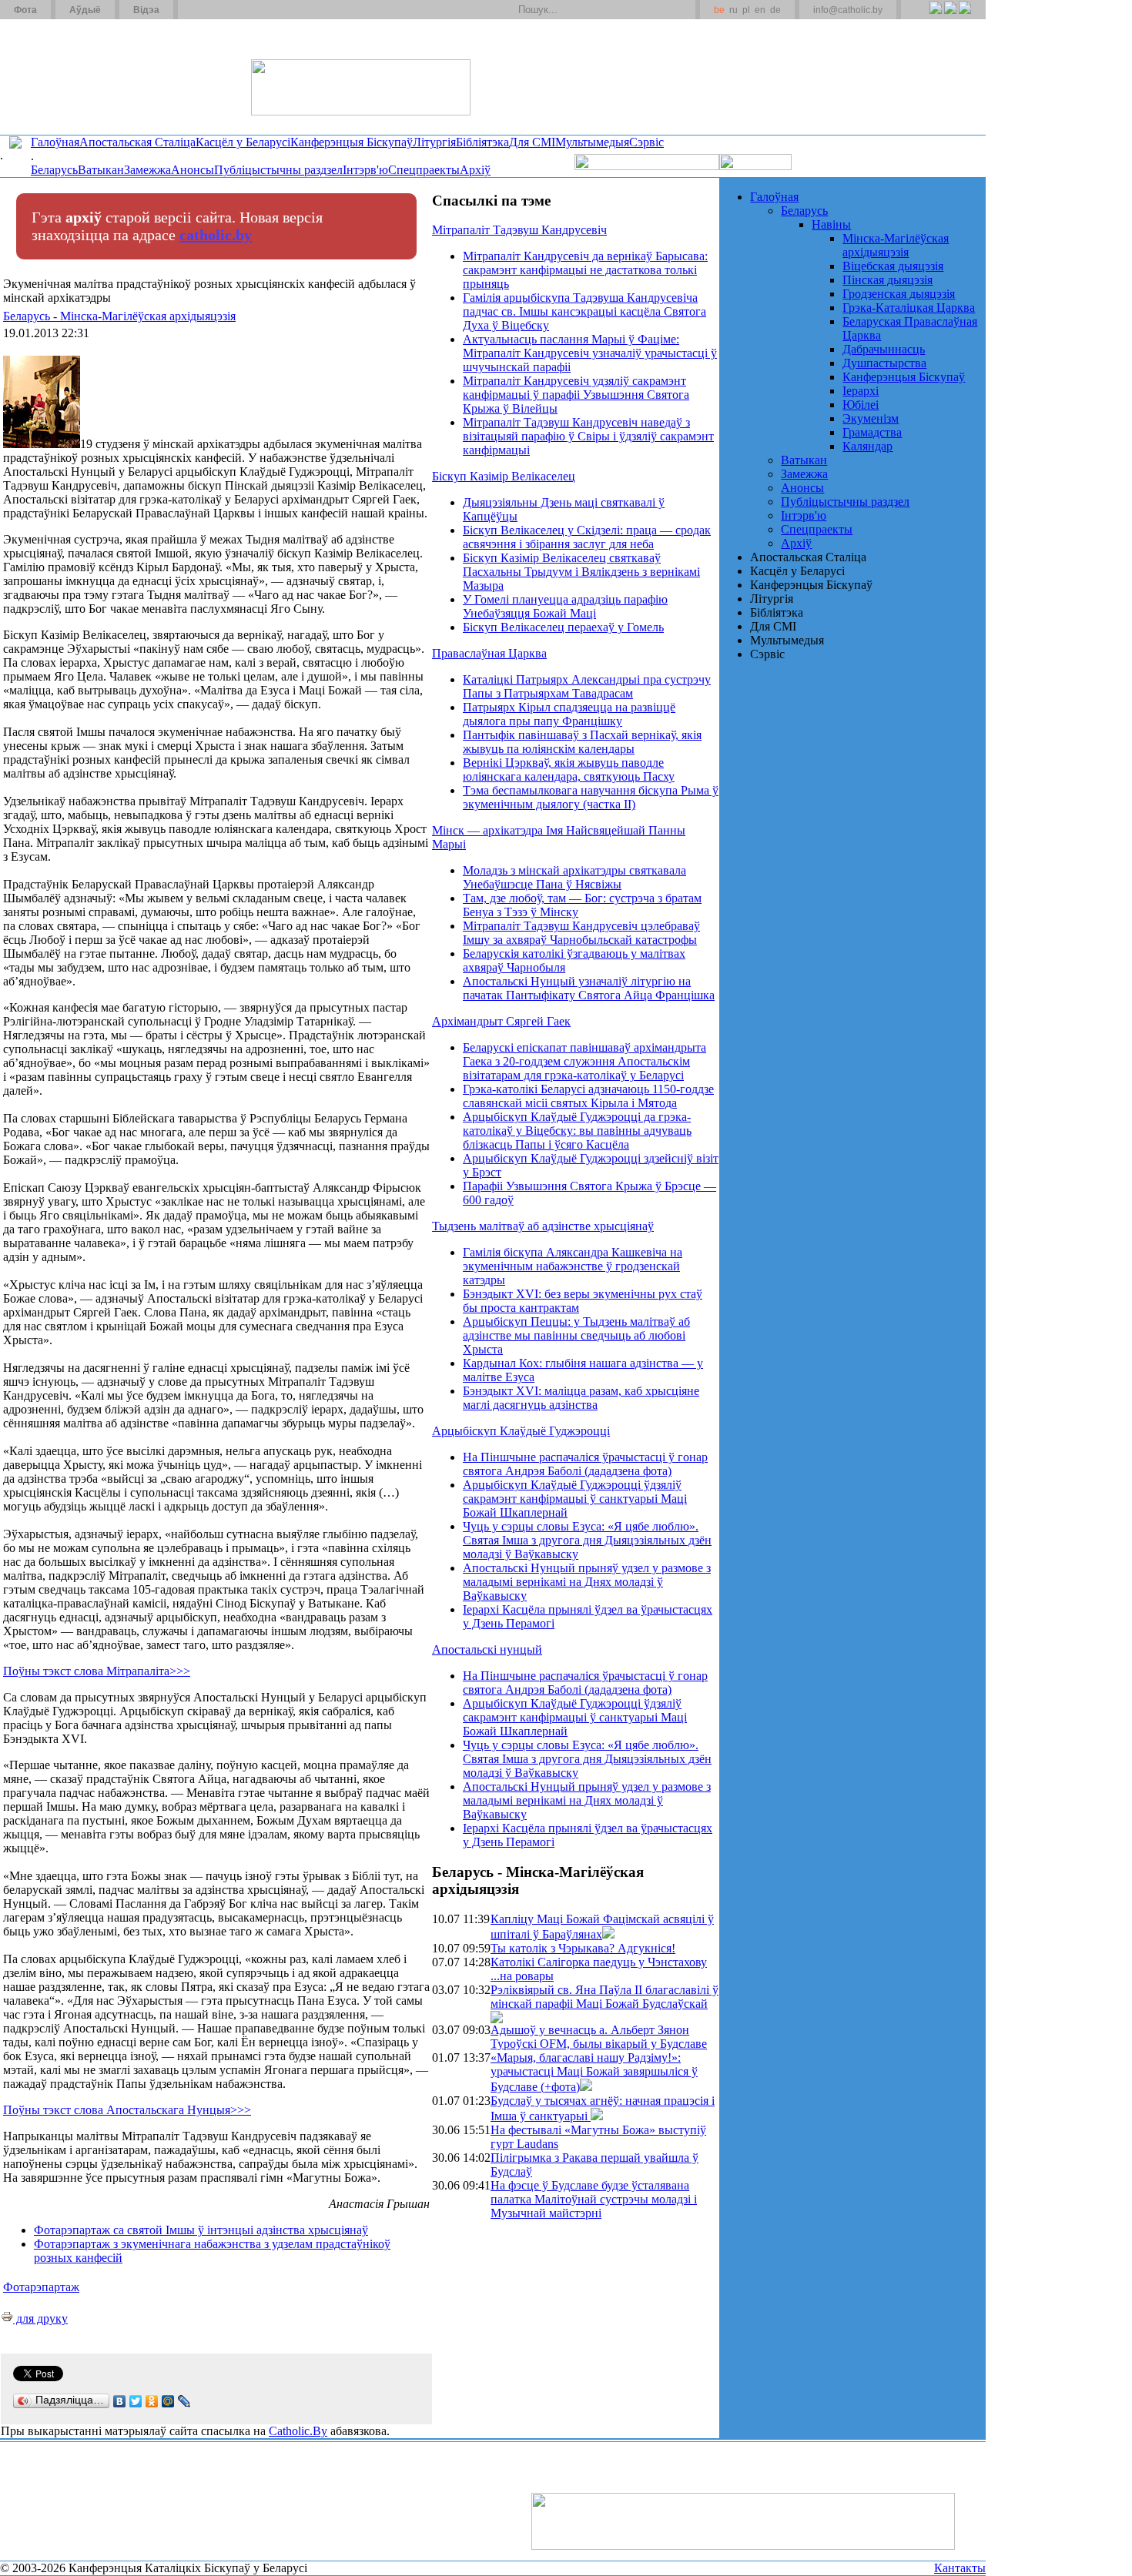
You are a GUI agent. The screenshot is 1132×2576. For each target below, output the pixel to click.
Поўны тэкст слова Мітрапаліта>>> (97, 1671)
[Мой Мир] (168, 2401)
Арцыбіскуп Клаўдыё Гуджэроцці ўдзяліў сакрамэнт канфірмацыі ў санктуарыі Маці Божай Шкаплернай (575, 1499)
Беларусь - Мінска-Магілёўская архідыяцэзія (119, 316)
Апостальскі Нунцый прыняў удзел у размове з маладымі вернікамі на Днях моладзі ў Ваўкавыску (587, 1582)
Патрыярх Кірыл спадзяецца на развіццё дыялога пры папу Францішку (569, 714)
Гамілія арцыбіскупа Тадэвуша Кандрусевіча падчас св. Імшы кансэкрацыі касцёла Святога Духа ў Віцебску (584, 311)
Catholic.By (298, 2431)
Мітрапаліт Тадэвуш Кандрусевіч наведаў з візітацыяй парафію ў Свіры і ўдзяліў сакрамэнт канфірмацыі (588, 436)
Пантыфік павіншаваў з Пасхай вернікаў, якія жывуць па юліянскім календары (582, 742)
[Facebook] (965, 16)
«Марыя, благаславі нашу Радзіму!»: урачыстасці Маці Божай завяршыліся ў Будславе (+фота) (594, 2072)
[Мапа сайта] (234, 10)
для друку (40, 2318)
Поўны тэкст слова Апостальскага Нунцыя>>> (127, 2110)
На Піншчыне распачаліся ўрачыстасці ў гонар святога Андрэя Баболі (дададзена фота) (585, 1464)
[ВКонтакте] (120, 2401)
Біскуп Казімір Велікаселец (504, 476)
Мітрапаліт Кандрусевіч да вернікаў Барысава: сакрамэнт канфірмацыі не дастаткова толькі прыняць (585, 270)
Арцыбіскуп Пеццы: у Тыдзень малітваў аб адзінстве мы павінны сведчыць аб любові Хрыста (576, 1335)
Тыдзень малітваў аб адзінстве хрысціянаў (543, 1226)
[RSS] (935, 16)
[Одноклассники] (152, 2401)
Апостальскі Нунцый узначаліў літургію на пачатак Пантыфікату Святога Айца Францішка (589, 988)
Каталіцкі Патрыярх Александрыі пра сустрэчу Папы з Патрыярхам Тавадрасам (587, 686)
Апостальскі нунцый (487, 1649)
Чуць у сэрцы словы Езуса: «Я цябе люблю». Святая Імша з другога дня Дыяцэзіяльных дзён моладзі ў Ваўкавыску (587, 1540)
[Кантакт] (214, 10)
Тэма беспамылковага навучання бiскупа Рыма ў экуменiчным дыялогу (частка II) (591, 797)
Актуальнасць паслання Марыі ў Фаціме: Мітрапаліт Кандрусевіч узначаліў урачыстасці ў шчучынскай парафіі (590, 353)
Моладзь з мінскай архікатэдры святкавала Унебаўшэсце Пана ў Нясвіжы (574, 877)
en (760, 10)
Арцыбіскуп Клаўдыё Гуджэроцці (521, 1431)
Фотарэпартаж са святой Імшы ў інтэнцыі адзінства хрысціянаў (201, 2230)
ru (733, 10)
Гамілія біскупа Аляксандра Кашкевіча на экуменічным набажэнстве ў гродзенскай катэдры (573, 1266)
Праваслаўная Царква (489, 653)
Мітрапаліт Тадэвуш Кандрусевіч (519, 230)
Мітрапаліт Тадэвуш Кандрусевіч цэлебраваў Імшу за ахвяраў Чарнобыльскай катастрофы (581, 933)
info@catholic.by (848, 10)
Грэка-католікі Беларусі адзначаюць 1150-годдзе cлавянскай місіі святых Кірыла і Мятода (588, 1096)
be (719, 10)
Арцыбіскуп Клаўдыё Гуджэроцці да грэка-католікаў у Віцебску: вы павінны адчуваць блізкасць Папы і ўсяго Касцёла (577, 1131)
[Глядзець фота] (608, 1934)
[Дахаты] (195, 10)
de (775, 10)
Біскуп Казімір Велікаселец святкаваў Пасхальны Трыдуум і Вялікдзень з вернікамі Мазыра (581, 572)
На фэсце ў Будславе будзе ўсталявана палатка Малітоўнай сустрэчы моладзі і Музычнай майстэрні (594, 2199)
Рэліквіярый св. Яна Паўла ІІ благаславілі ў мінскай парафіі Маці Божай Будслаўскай (605, 1997)
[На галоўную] (58, 76)
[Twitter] (950, 16)
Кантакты (960, 2568)
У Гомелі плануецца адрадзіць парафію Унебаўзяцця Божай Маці (565, 606)
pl (746, 10)
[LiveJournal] (184, 2401)
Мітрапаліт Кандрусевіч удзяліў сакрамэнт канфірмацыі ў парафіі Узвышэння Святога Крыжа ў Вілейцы (576, 395)
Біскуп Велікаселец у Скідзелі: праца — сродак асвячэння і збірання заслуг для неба (587, 537)
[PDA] (921, 16)
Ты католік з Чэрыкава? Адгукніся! (583, 1948)
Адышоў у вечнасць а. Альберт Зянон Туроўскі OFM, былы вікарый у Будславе (599, 2037)
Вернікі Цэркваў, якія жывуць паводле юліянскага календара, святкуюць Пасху (569, 769)
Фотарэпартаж (41, 2287)
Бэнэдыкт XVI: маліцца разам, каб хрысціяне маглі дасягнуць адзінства (581, 1398)
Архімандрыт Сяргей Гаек (501, 1021)
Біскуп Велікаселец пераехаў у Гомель (563, 627)
